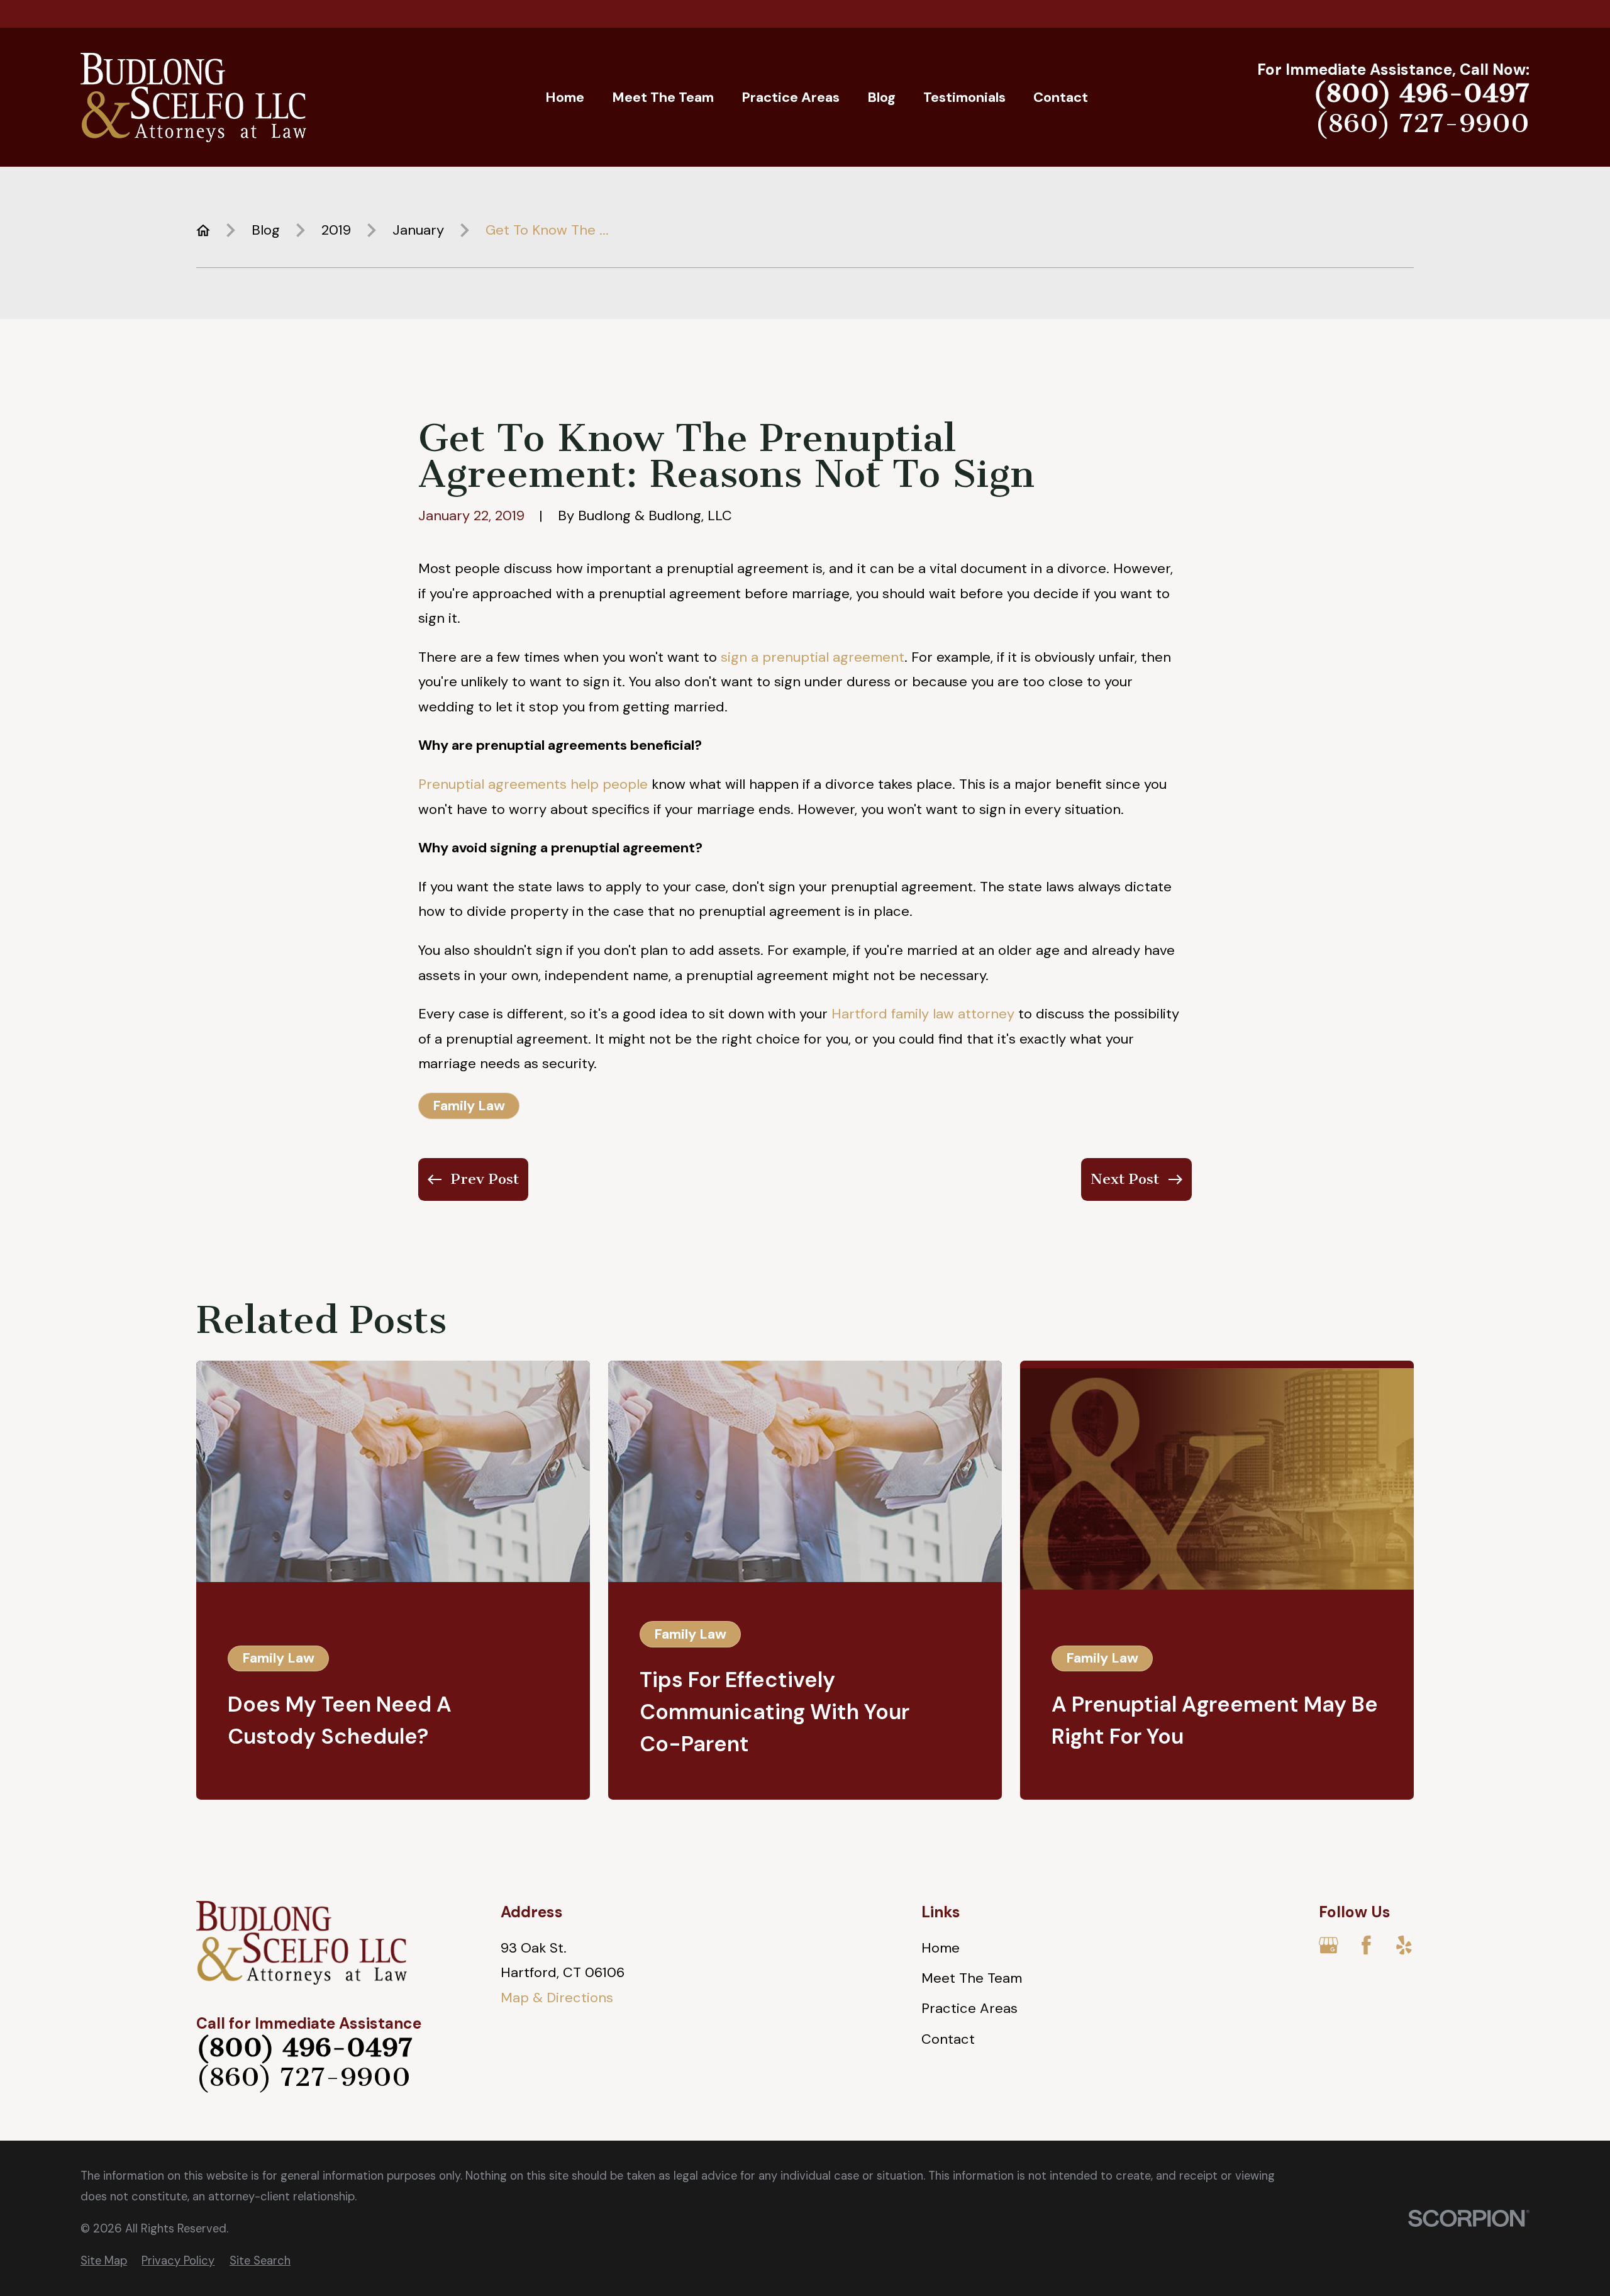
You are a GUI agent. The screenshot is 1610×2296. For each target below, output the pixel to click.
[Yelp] (1404, 1945)
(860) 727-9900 (1422, 124)
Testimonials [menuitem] (964, 97)
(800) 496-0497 (1421, 93)
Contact (948, 2039)
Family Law (469, 1106)
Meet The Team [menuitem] (663, 97)
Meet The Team (972, 1978)
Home (941, 1948)
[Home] (193, 98)
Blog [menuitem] (881, 97)
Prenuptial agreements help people (533, 784)
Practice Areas (969, 2008)
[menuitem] (104, 2261)
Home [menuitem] (565, 97)
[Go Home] (203, 230)
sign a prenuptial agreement (813, 657)
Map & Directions (557, 1998)
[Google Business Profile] (1329, 1945)
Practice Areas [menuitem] (791, 97)
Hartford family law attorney (923, 1014)
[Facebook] (1366, 1945)
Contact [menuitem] (1061, 97)
